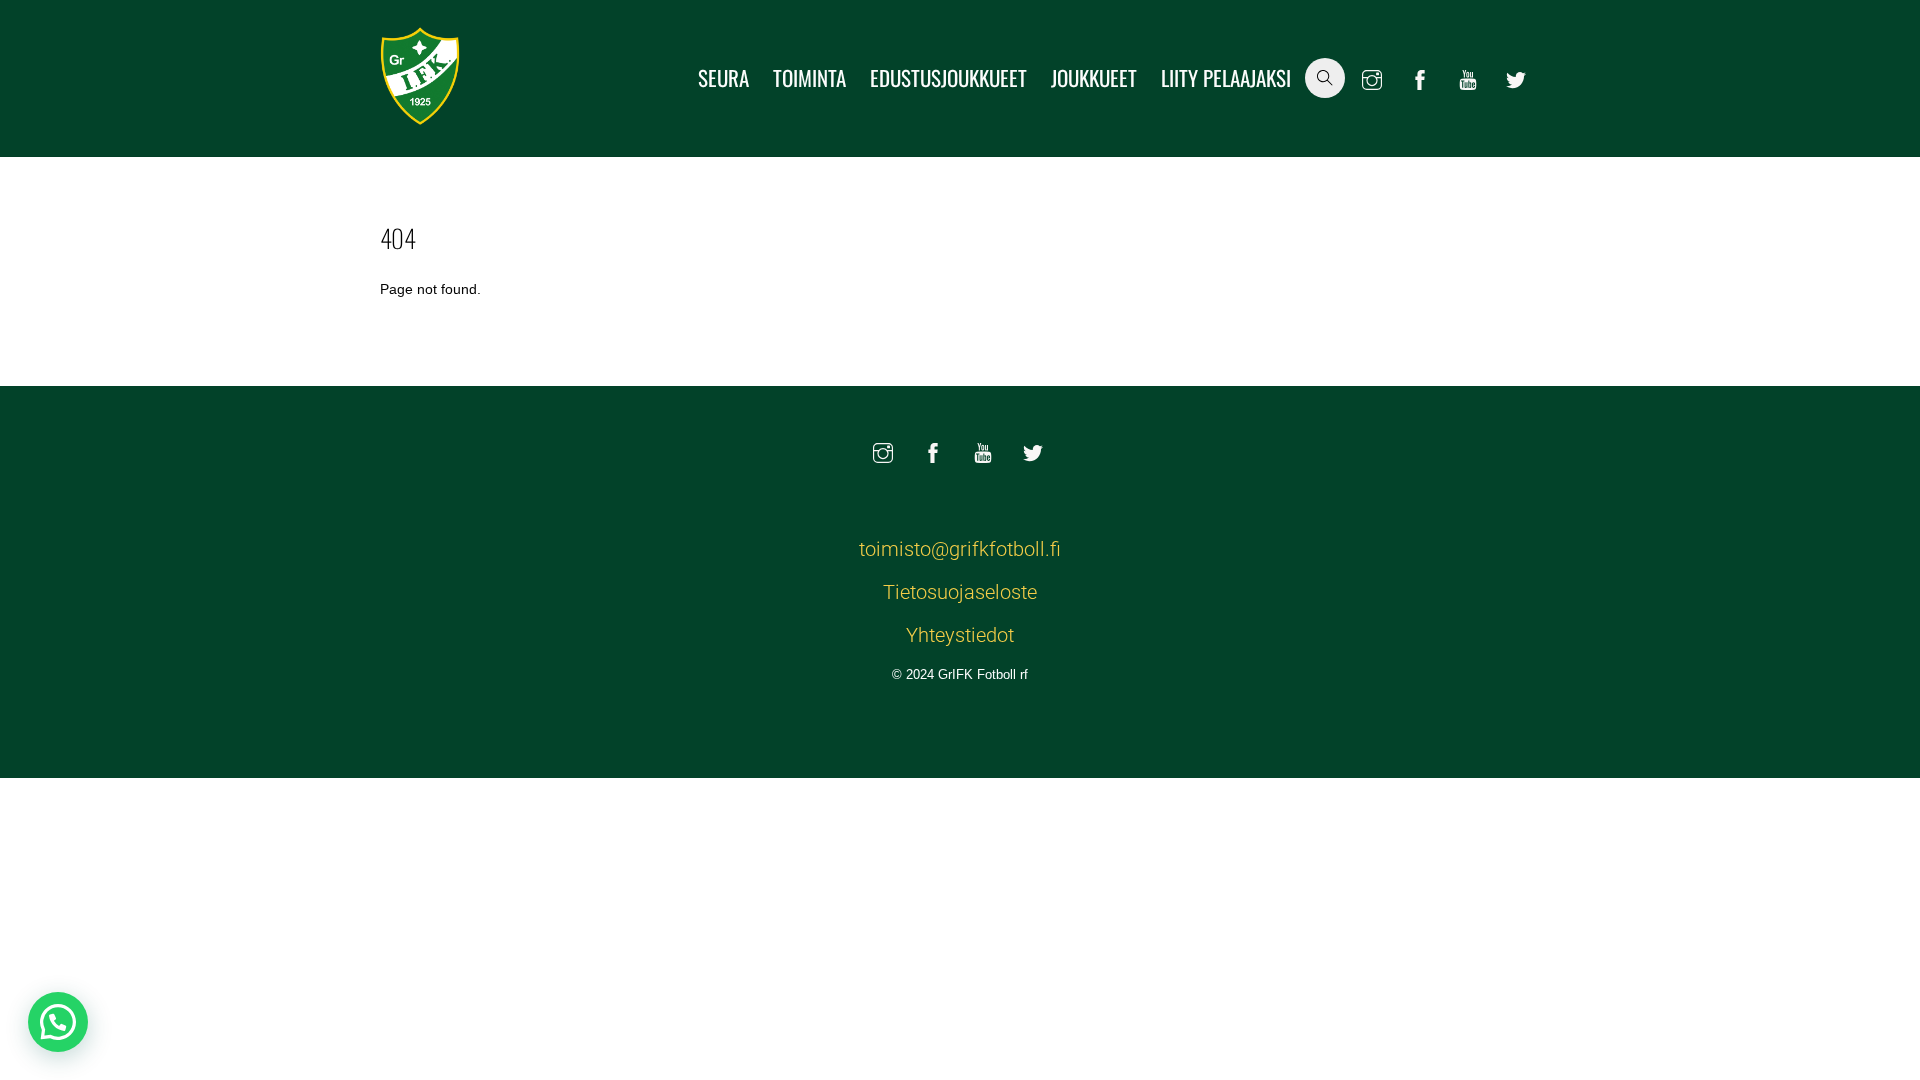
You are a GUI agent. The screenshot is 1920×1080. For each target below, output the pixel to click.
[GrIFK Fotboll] (420, 113)
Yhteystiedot (960, 635)
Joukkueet (1094, 77)
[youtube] (1468, 75)
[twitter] (1516, 75)
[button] (58, 1022)
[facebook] (1420, 75)
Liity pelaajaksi (1226, 77)
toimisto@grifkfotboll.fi (960, 549)
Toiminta (809, 77)
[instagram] (1372, 75)
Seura (723, 77)
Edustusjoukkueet (948, 77)
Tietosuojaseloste (960, 592)
